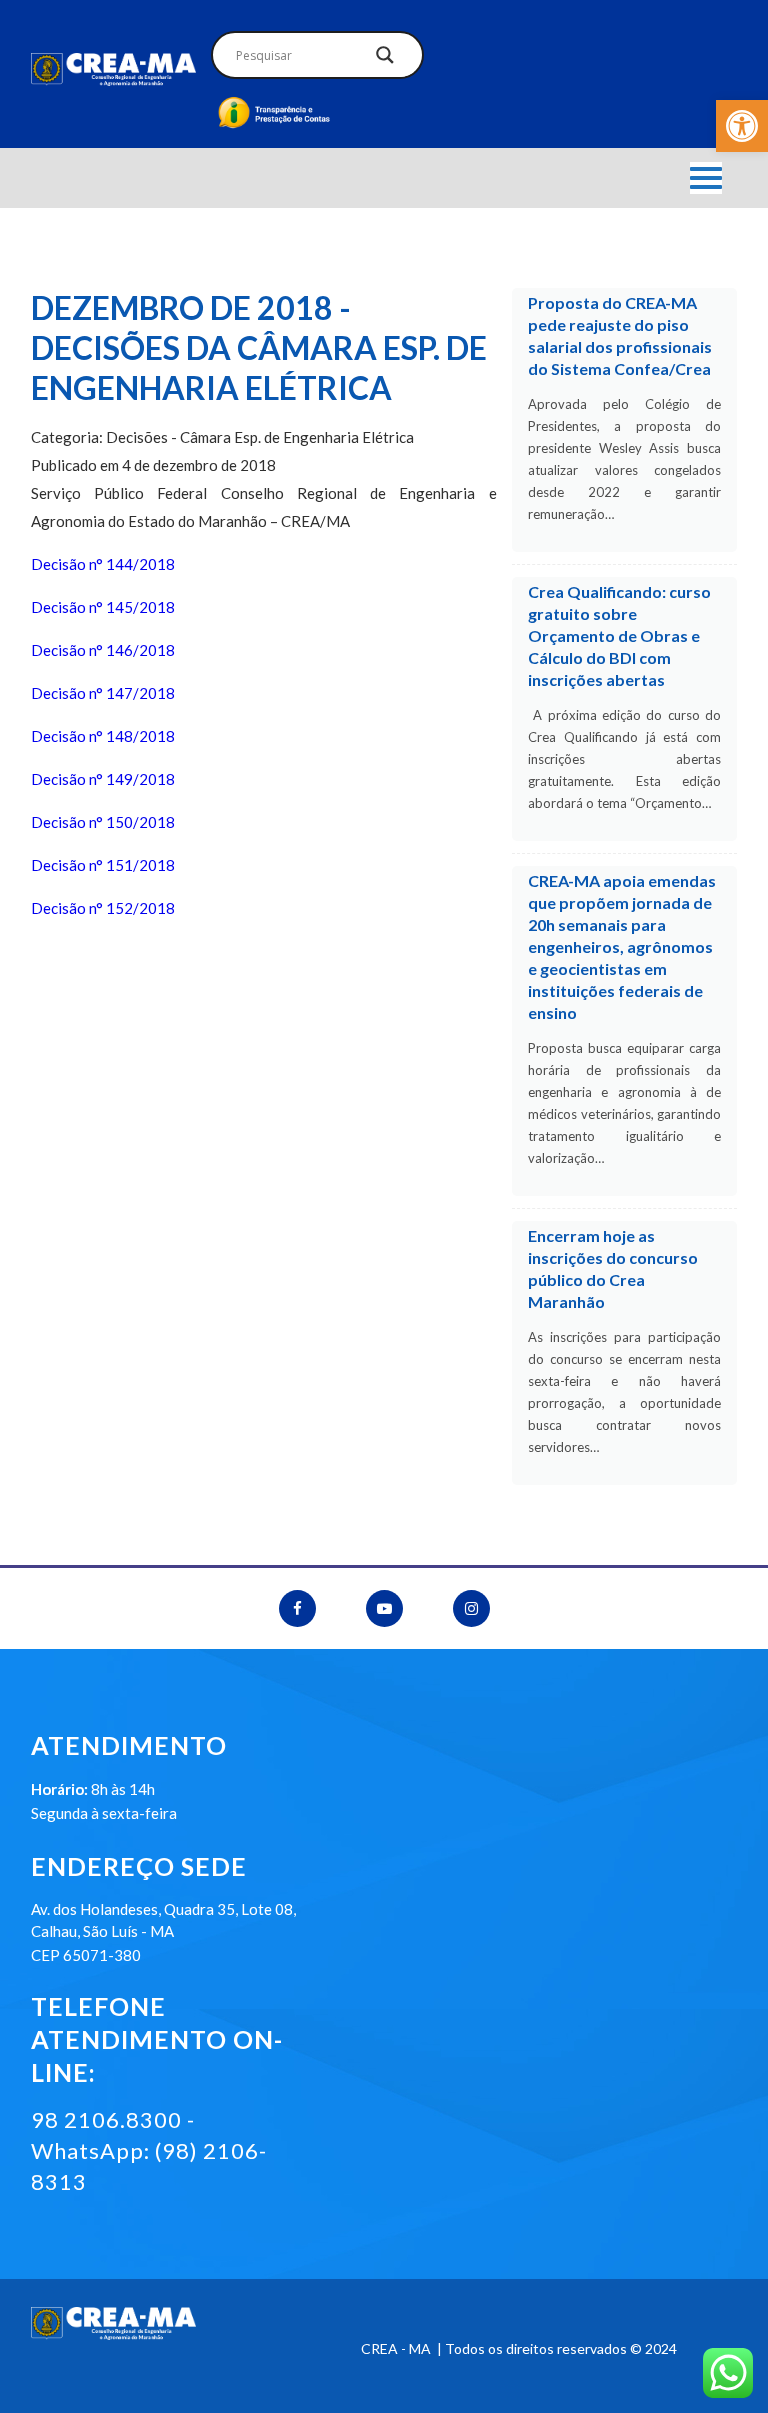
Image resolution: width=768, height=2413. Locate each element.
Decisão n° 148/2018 (103, 736)
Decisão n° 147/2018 (103, 693)
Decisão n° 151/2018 (103, 865)
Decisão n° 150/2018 (103, 822)
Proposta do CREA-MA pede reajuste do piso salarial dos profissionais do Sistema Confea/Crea (620, 335)
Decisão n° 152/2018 (103, 908)
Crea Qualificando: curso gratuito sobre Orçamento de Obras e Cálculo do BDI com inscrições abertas (619, 635)
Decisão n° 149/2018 (103, 779)
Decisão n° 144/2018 (103, 564)
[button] (742, 126)
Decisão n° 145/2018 (103, 607)
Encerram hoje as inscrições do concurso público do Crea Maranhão (613, 1268)
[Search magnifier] (385, 60)
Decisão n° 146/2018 (103, 650)
